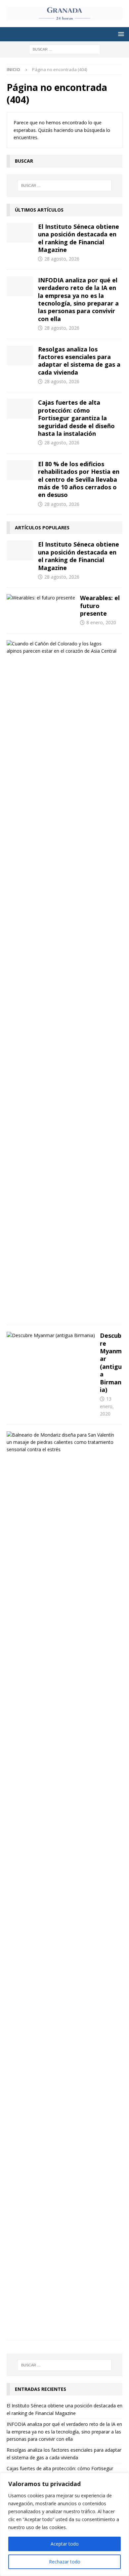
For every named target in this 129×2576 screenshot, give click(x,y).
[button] (120, 34)
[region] (64, 2524)
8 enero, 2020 (101, 622)
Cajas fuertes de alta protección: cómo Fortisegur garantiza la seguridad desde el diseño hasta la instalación (76, 418)
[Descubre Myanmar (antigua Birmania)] (51, 1335)
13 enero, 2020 (107, 1406)
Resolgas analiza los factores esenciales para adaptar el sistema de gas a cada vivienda (79, 361)
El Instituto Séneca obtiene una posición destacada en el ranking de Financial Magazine (79, 238)
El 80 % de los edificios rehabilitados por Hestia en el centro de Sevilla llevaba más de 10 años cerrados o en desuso (79, 479)
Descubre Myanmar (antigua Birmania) (111, 1363)
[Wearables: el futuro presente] (41, 598)
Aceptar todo (65, 2544)
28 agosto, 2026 (62, 259)
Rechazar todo (65, 2562)
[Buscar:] (65, 49)
